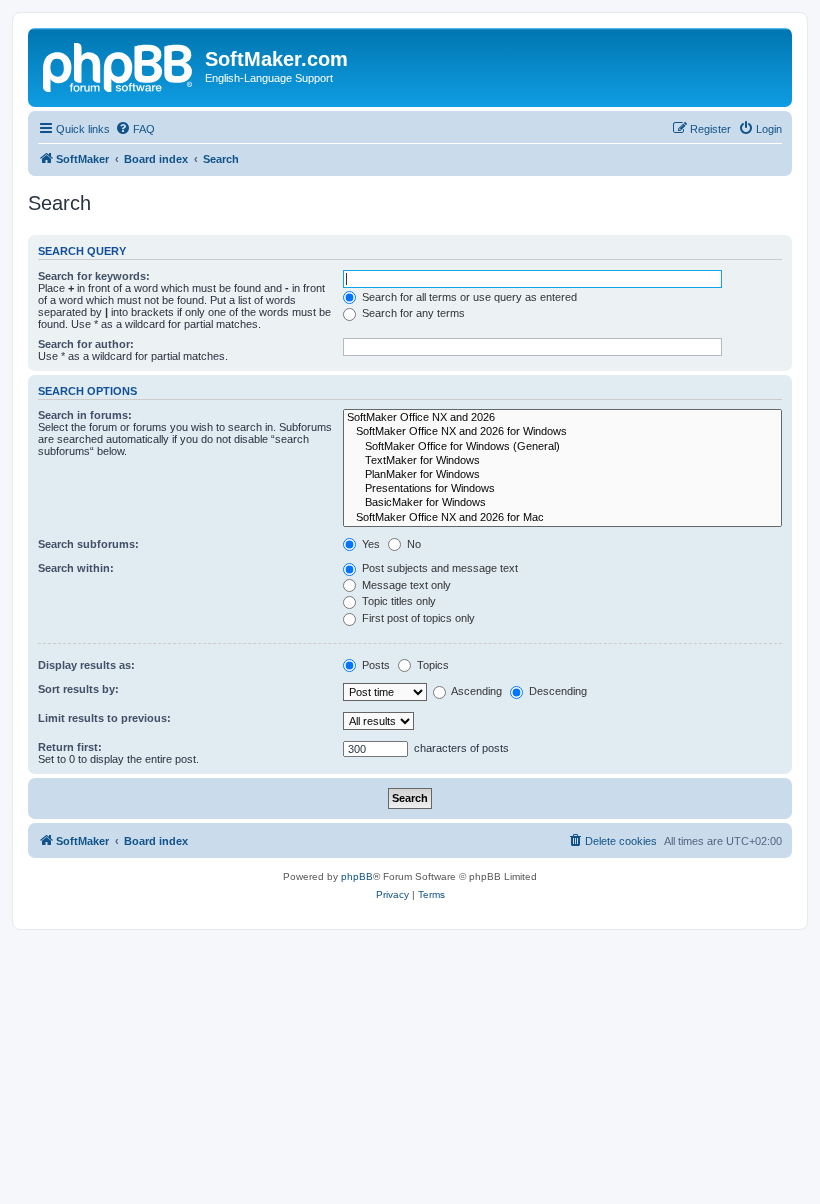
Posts (374, 665)
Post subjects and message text (438, 568)
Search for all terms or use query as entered (468, 297)
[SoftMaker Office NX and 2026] (562, 418)
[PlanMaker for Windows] (562, 475)
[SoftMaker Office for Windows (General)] (562, 447)
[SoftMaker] (119, 65)
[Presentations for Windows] (562, 489)
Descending (556, 691)
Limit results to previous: (104, 718)
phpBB (357, 876)
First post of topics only (417, 618)
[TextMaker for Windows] (562, 461)
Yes (369, 544)
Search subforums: (88, 544)
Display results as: (86, 665)
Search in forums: (85, 415)
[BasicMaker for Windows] (562, 503)
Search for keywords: (94, 276)
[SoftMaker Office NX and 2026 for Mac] (562, 518)
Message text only (405, 585)
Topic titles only (397, 601)
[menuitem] (135, 129)
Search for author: (86, 344)
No (412, 544)
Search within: (76, 568)
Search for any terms (412, 313)
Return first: (70, 747)
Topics (431, 665)
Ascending (475, 691)
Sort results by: (78, 689)
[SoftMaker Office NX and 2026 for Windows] (562, 432)
